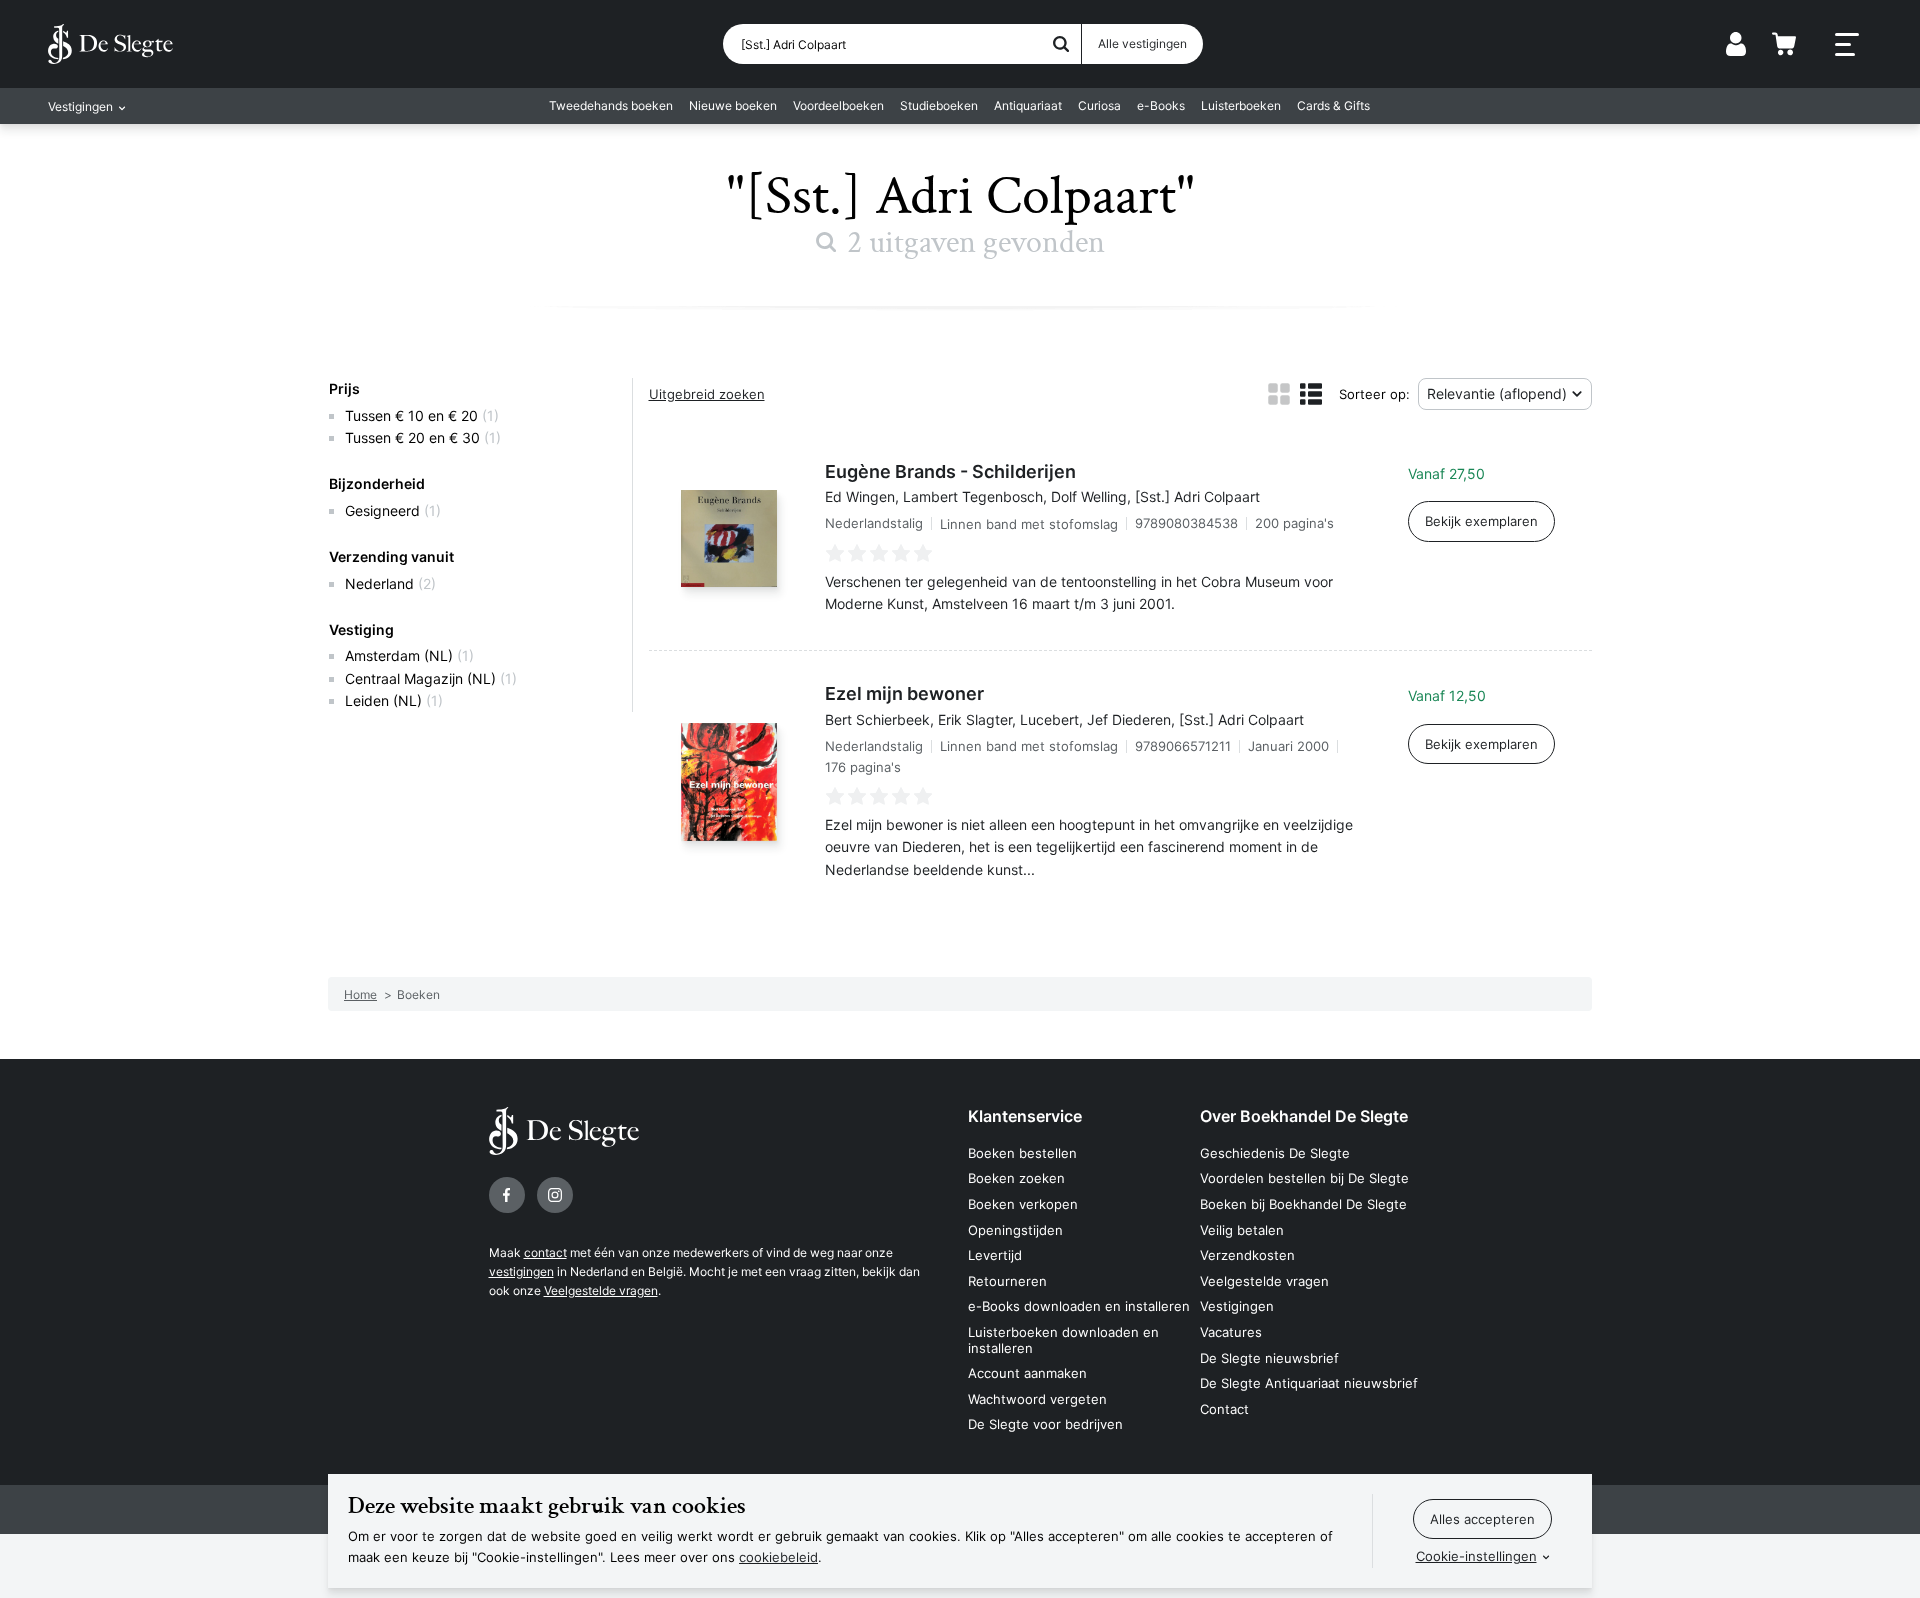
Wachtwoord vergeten (1037, 1399)
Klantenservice (1025, 1116)
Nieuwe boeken (733, 105)
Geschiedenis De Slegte (1275, 1153)
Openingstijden (1015, 1230)
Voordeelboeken (838, 105)
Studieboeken (939, 105)
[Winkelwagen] (1784, 44)
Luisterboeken (1241, 105)
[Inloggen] (1736, 44)
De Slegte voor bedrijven (1045, 1424)
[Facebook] (507, 1195)
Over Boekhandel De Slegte (1304, 1116)
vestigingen (521, 1271)
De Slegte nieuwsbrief (1269, 1358)
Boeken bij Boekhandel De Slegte (1303, 1204)
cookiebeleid (778, 1557)
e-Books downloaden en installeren (1079, 1306)
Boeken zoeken (1016, 1178)
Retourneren (1007, 1281)
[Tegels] (1279, 394)
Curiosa (1099, 105)
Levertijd (995, 1255)
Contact (1224, 1409)
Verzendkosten (1247, 1255)
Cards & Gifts (1333, 105)
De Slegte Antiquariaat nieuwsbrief (1309, 1383)
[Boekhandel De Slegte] (110, 44)
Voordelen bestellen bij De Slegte (1304, 1178)
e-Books (1161, 105)
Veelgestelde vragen (601, 1290)
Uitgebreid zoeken (707, 394)
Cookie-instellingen (1476, 1556)
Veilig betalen (1242, 1230)
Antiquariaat (1028, 105)
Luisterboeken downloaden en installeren (1063, 1340)
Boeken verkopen (1023, 1204)
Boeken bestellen (1022, 1153)
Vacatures (1231, 1332)
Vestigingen (1237, 1306)
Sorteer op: (1374, 394)
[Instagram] (555, 1195)
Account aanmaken (1027, 1373)
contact (545, 1252)
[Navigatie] (1847, 45)
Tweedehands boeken (611, 105)
